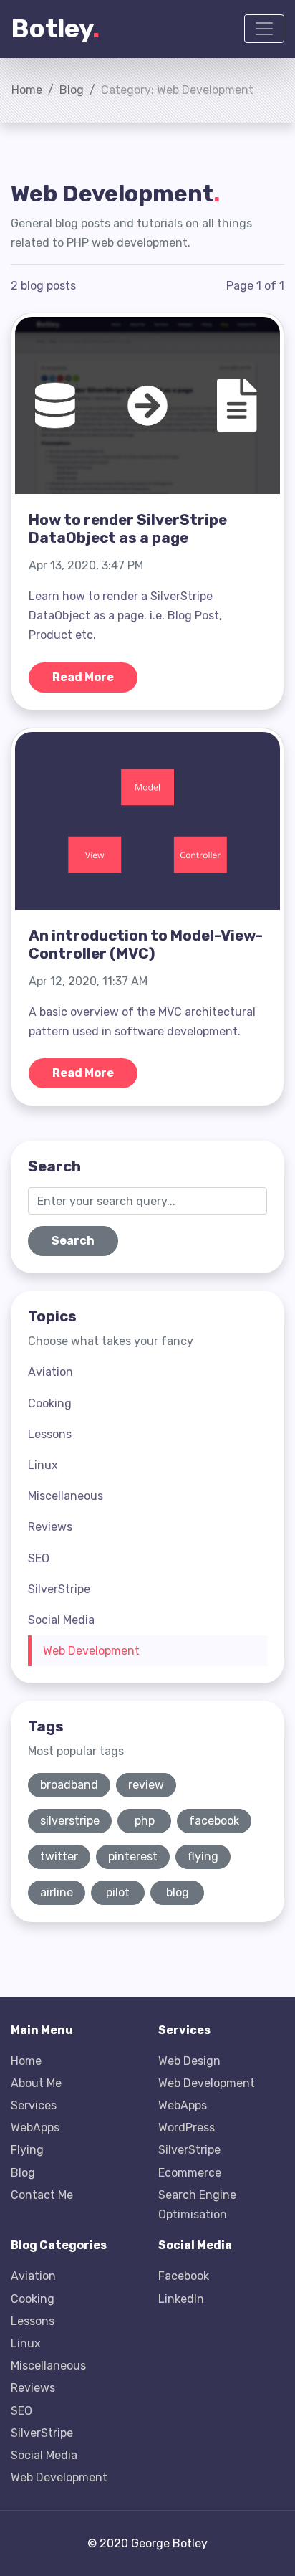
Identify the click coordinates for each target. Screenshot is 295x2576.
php (145, 1821)
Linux (43, 1465)
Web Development (91, 1651)
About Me (36, 2083)
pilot (118, 1892)
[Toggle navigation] (264, 29)
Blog (72, 90)
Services (34, 2105)
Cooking (50, 1403)
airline (57, 1892)
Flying (27, 2150)
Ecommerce (190, 2173)
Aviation (50, 1372)
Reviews (50, 1527)
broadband (69, 1785)
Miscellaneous (66, 1496)
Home (27, 90)
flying (203, 1857)
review (146, 1785)
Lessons (50, 1434)
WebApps (35, 2128)
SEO (39, 1558)
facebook (214, 1821)
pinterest (133, 1857)
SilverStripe (59, 1589)
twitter (59, 1857)
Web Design (189, 2061)
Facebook (184, 2276)
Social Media (61, 1620)
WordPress (187, 2128)
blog (178, 1892)
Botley (55, 28)
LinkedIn (181, 2299)
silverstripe (70, 1821)
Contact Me (42, 2195)
